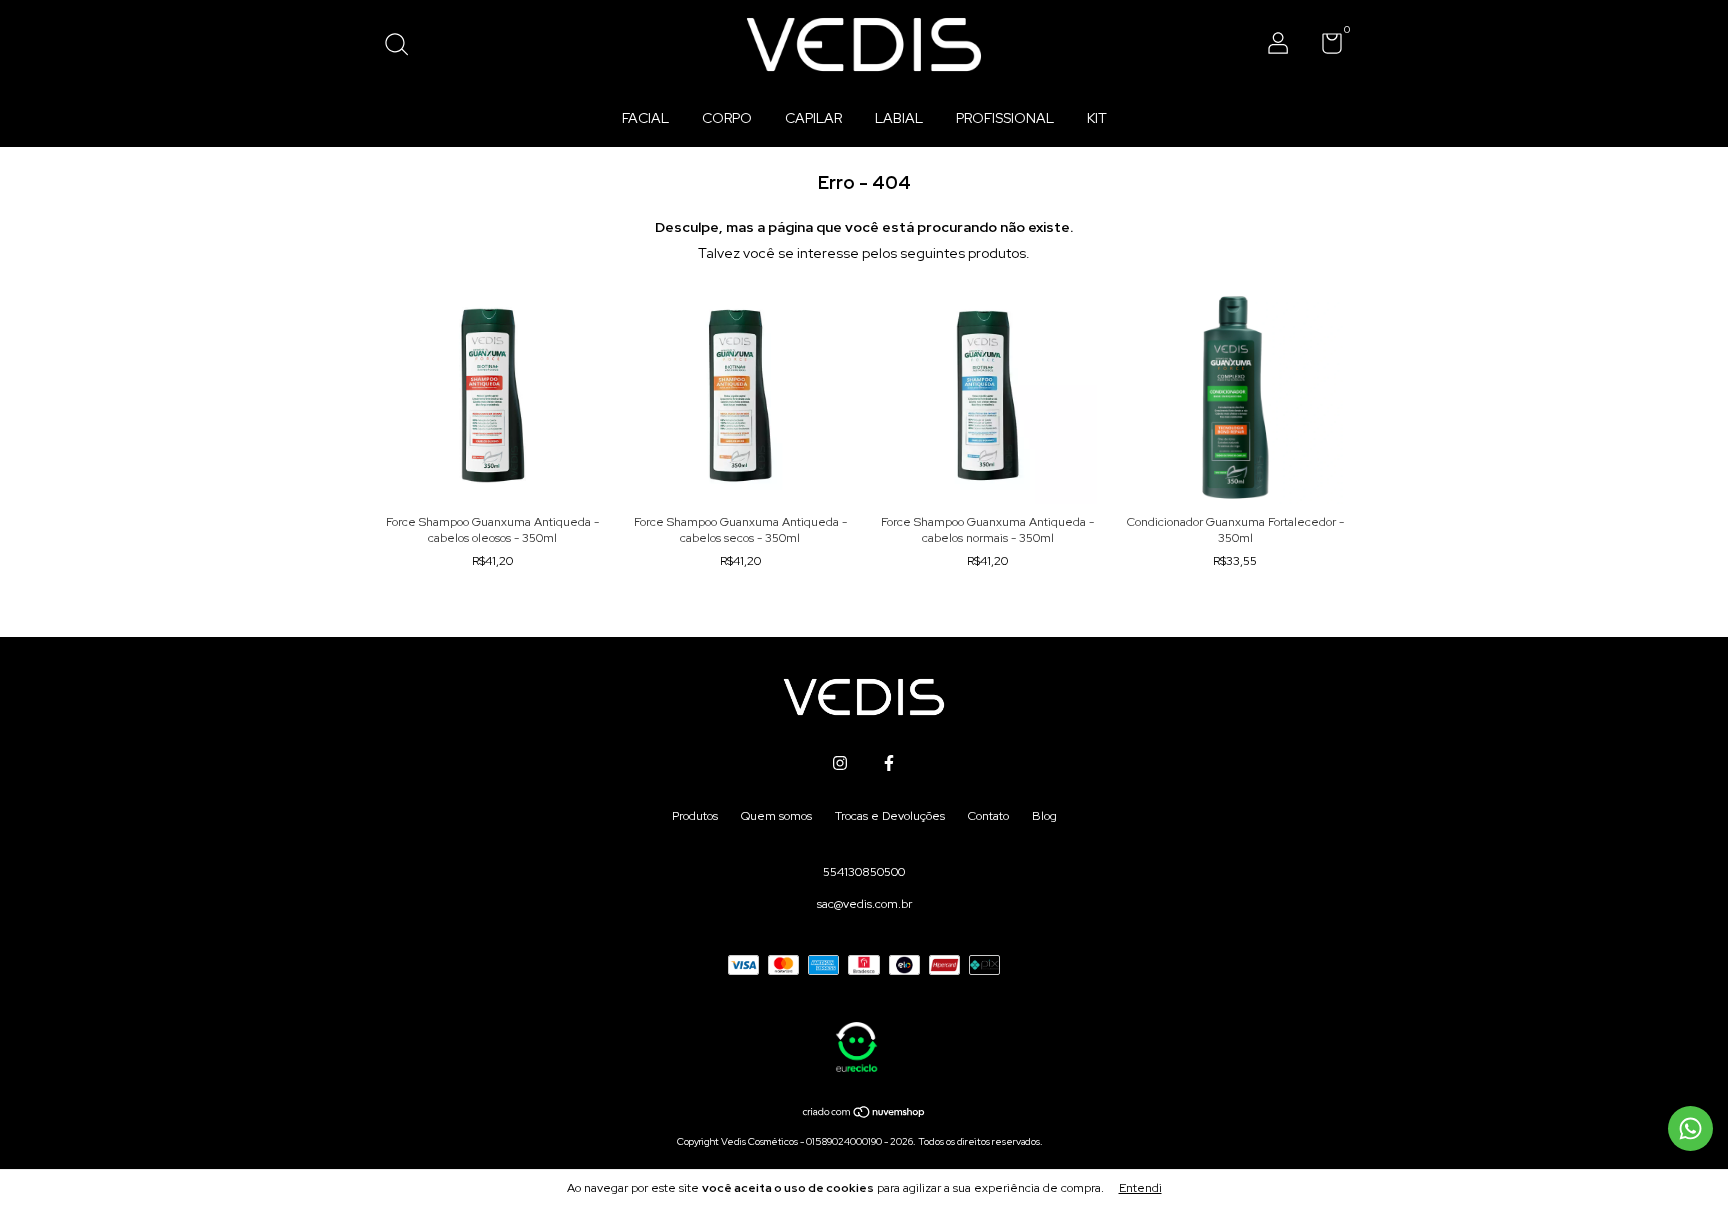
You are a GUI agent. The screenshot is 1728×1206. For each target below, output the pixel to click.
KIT (1097, 118)
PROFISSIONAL (1005, 118)
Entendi (1140, 1188)
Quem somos (776, 816)
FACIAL (645, 118)
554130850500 (864, 872)
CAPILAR (813, 118)
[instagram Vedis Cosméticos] (840, 763)
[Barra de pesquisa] (403, 47)
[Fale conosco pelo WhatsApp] (1690, 1128)
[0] (1324, 48)
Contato (988, 816)
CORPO (727, 118)
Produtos (695, 816)
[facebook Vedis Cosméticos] (889, 763)
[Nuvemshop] (864, 1114)
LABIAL (899, 118)
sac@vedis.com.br (864, 904)
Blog (1044, 816)
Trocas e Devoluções (890, 816)
